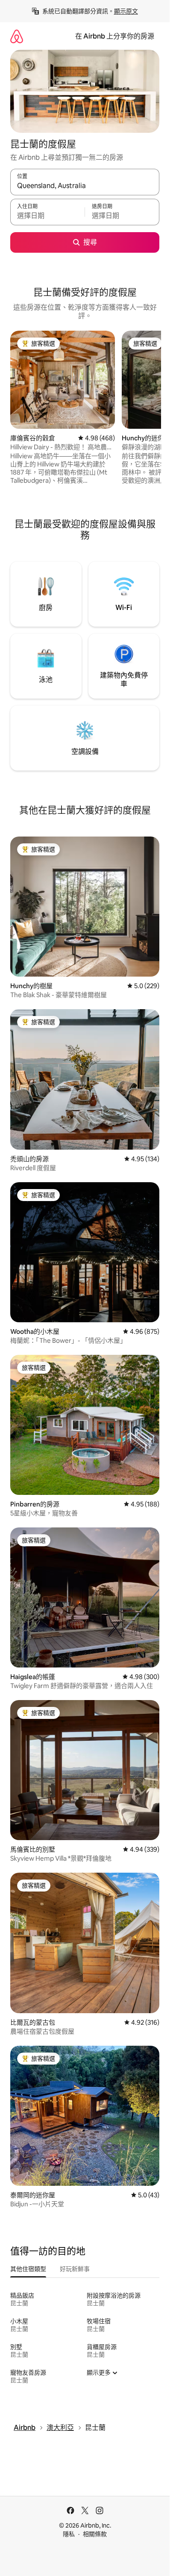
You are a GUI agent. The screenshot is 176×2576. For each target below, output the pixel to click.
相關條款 (95, 2534)
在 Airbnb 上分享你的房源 (115, 36)
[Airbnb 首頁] (17, 36)
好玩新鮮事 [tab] (75, 2269)
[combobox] (85, 186)
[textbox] (47, 216)
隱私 (69, 2534)
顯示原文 (126, 11)
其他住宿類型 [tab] (28, 2269)
